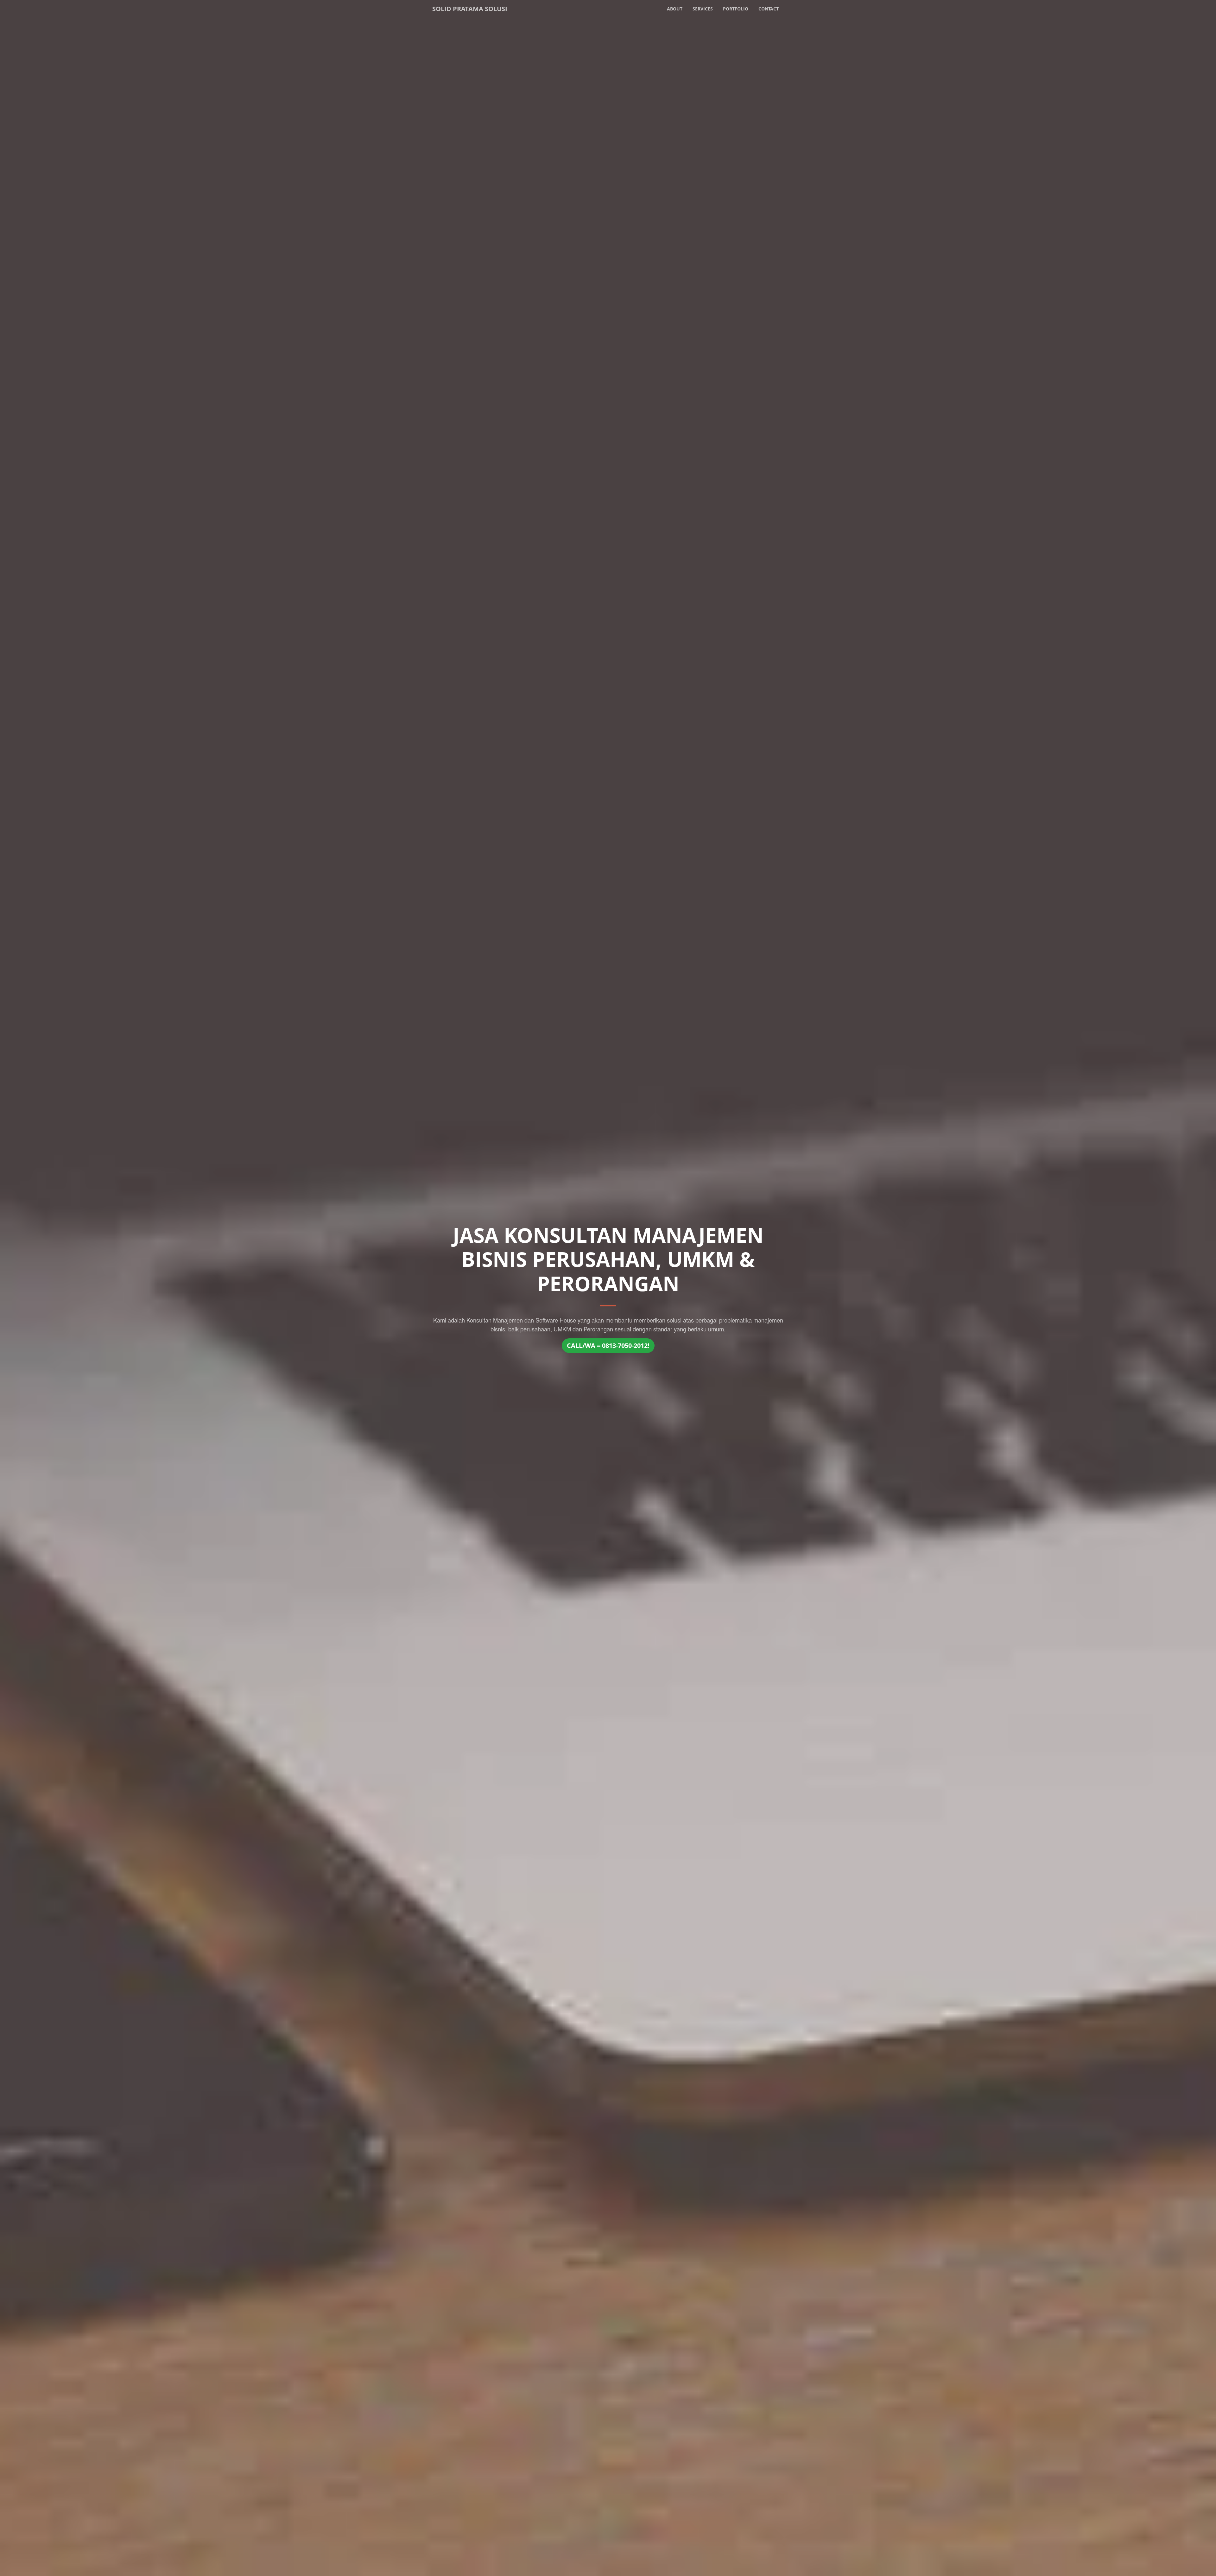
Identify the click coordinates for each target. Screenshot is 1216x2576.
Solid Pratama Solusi (470, 9)
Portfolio (736, 9)
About (675, 9)
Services (703, 9)
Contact (769, 9)
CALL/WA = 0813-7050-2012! (608, 1345)
